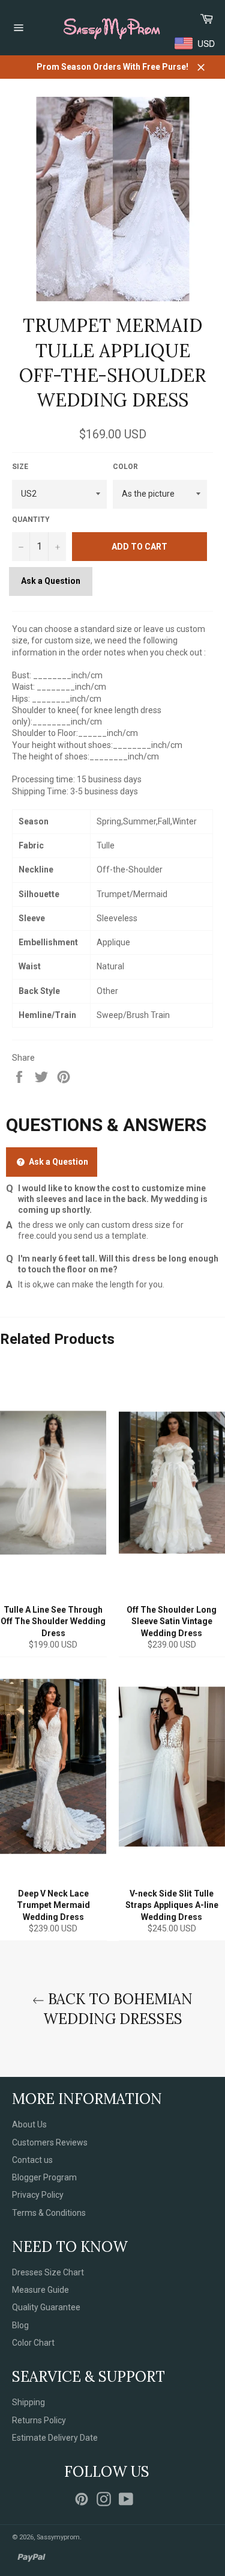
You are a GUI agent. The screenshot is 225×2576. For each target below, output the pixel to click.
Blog (20, 2325)
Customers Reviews (50, 2142)
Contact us (32, 2160)
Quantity (31, 520)
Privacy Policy (38, 2195)
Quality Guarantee (46, 2307)
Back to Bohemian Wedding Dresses (118, 2009)
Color (125, 467)
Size (20, 467)
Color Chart (33, 2343)
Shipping (28, 2402)
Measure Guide (40, 2290)
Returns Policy (39, 2420)
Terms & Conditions (49, 2213)
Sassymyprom (58, 2537)
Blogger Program (44, 2177)
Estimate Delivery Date (55, 2438)
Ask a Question (51, 581)
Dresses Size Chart (48, 2272)
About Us (29, 2124)
